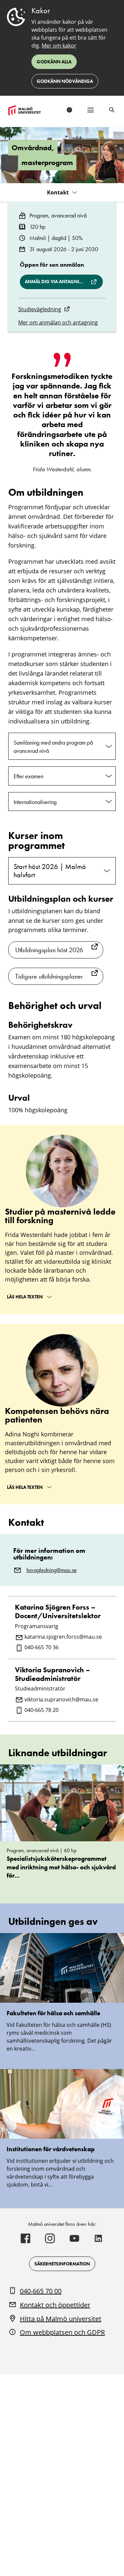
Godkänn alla (54, 62)
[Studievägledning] (67, 309)
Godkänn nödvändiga (65, 81)
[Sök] (112, 110)
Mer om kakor (59, 46)
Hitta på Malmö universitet (61, 2319)
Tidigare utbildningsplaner (49, 976)
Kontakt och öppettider (55, 2305)
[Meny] (91, 110)
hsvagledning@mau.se (52, 1570)
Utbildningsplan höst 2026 (49, 950)
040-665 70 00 (41, 2291)
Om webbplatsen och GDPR (62, 2332)
